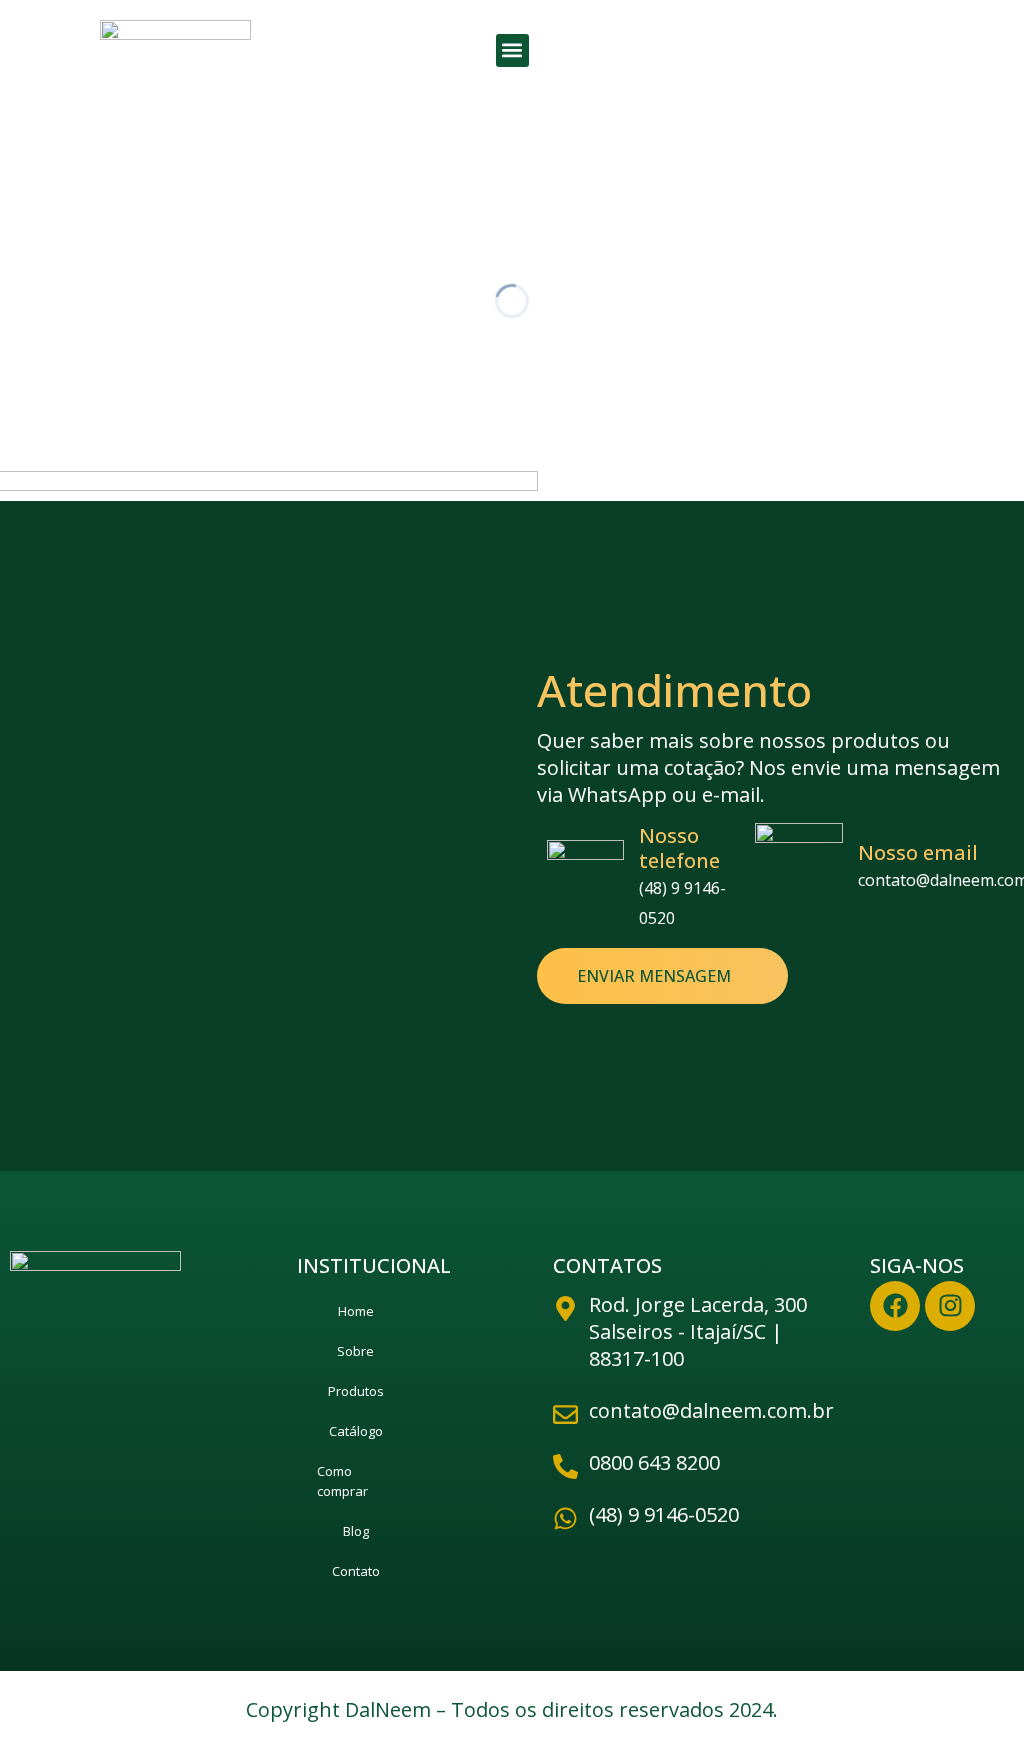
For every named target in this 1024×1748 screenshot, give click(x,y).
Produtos (356, 1391)
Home (356, 1311)
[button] (512, 50)
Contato (356, 1571)
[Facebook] (895, 1306)
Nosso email (918, 852)
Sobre (355, 1351)
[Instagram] (950, 1306)
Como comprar (342, 1481)
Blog (356, 1531)
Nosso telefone (679, 848)
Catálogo (356, 1431)
